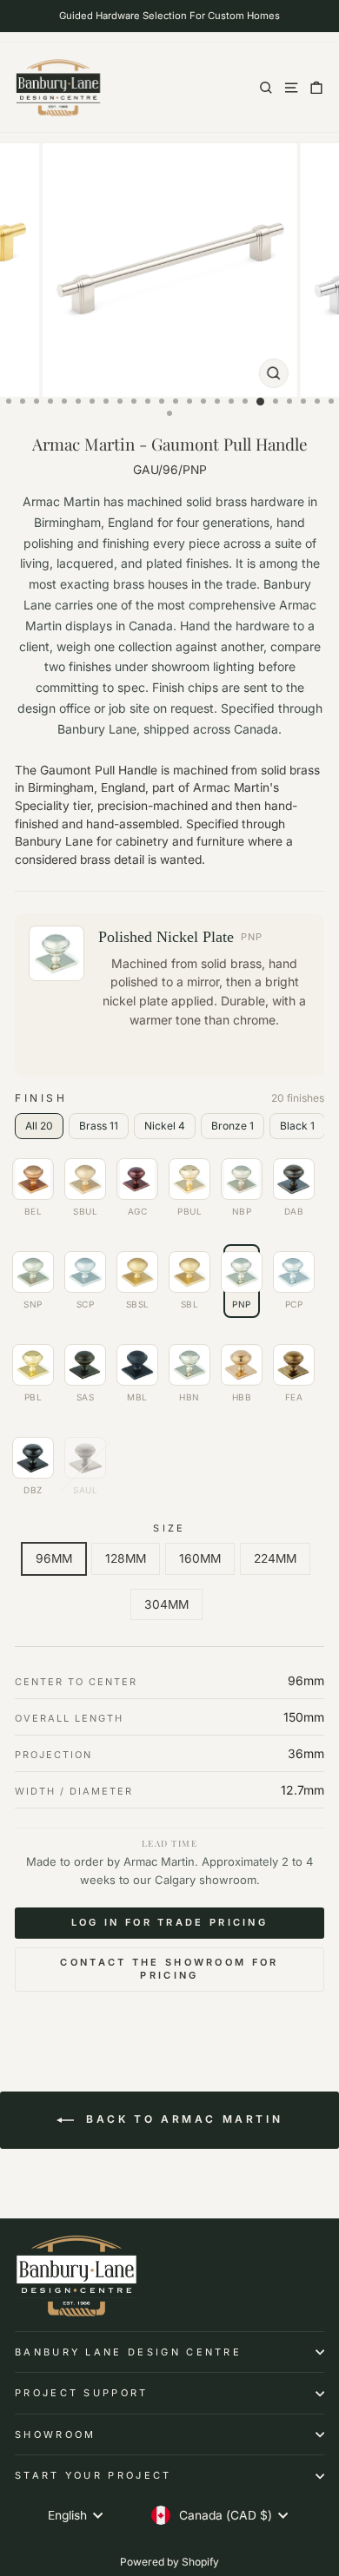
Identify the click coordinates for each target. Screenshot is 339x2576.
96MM (54, 1558)
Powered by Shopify (169, 2562)
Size (169, 1528)
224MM (275, 1558)
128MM (126, 1558)
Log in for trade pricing (169, 1922)
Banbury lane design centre (128, 2352)
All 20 (39, 1126)
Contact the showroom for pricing (169, 1969)
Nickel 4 (165, 1126)
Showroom (56, 2434)
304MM (166, 1604)
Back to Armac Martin (182, 2119)
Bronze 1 (233, 1126)
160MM (200, 1558)
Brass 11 (99, 1126)
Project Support (82, 2393)
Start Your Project (93, 2475)
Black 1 (297, 1126)
